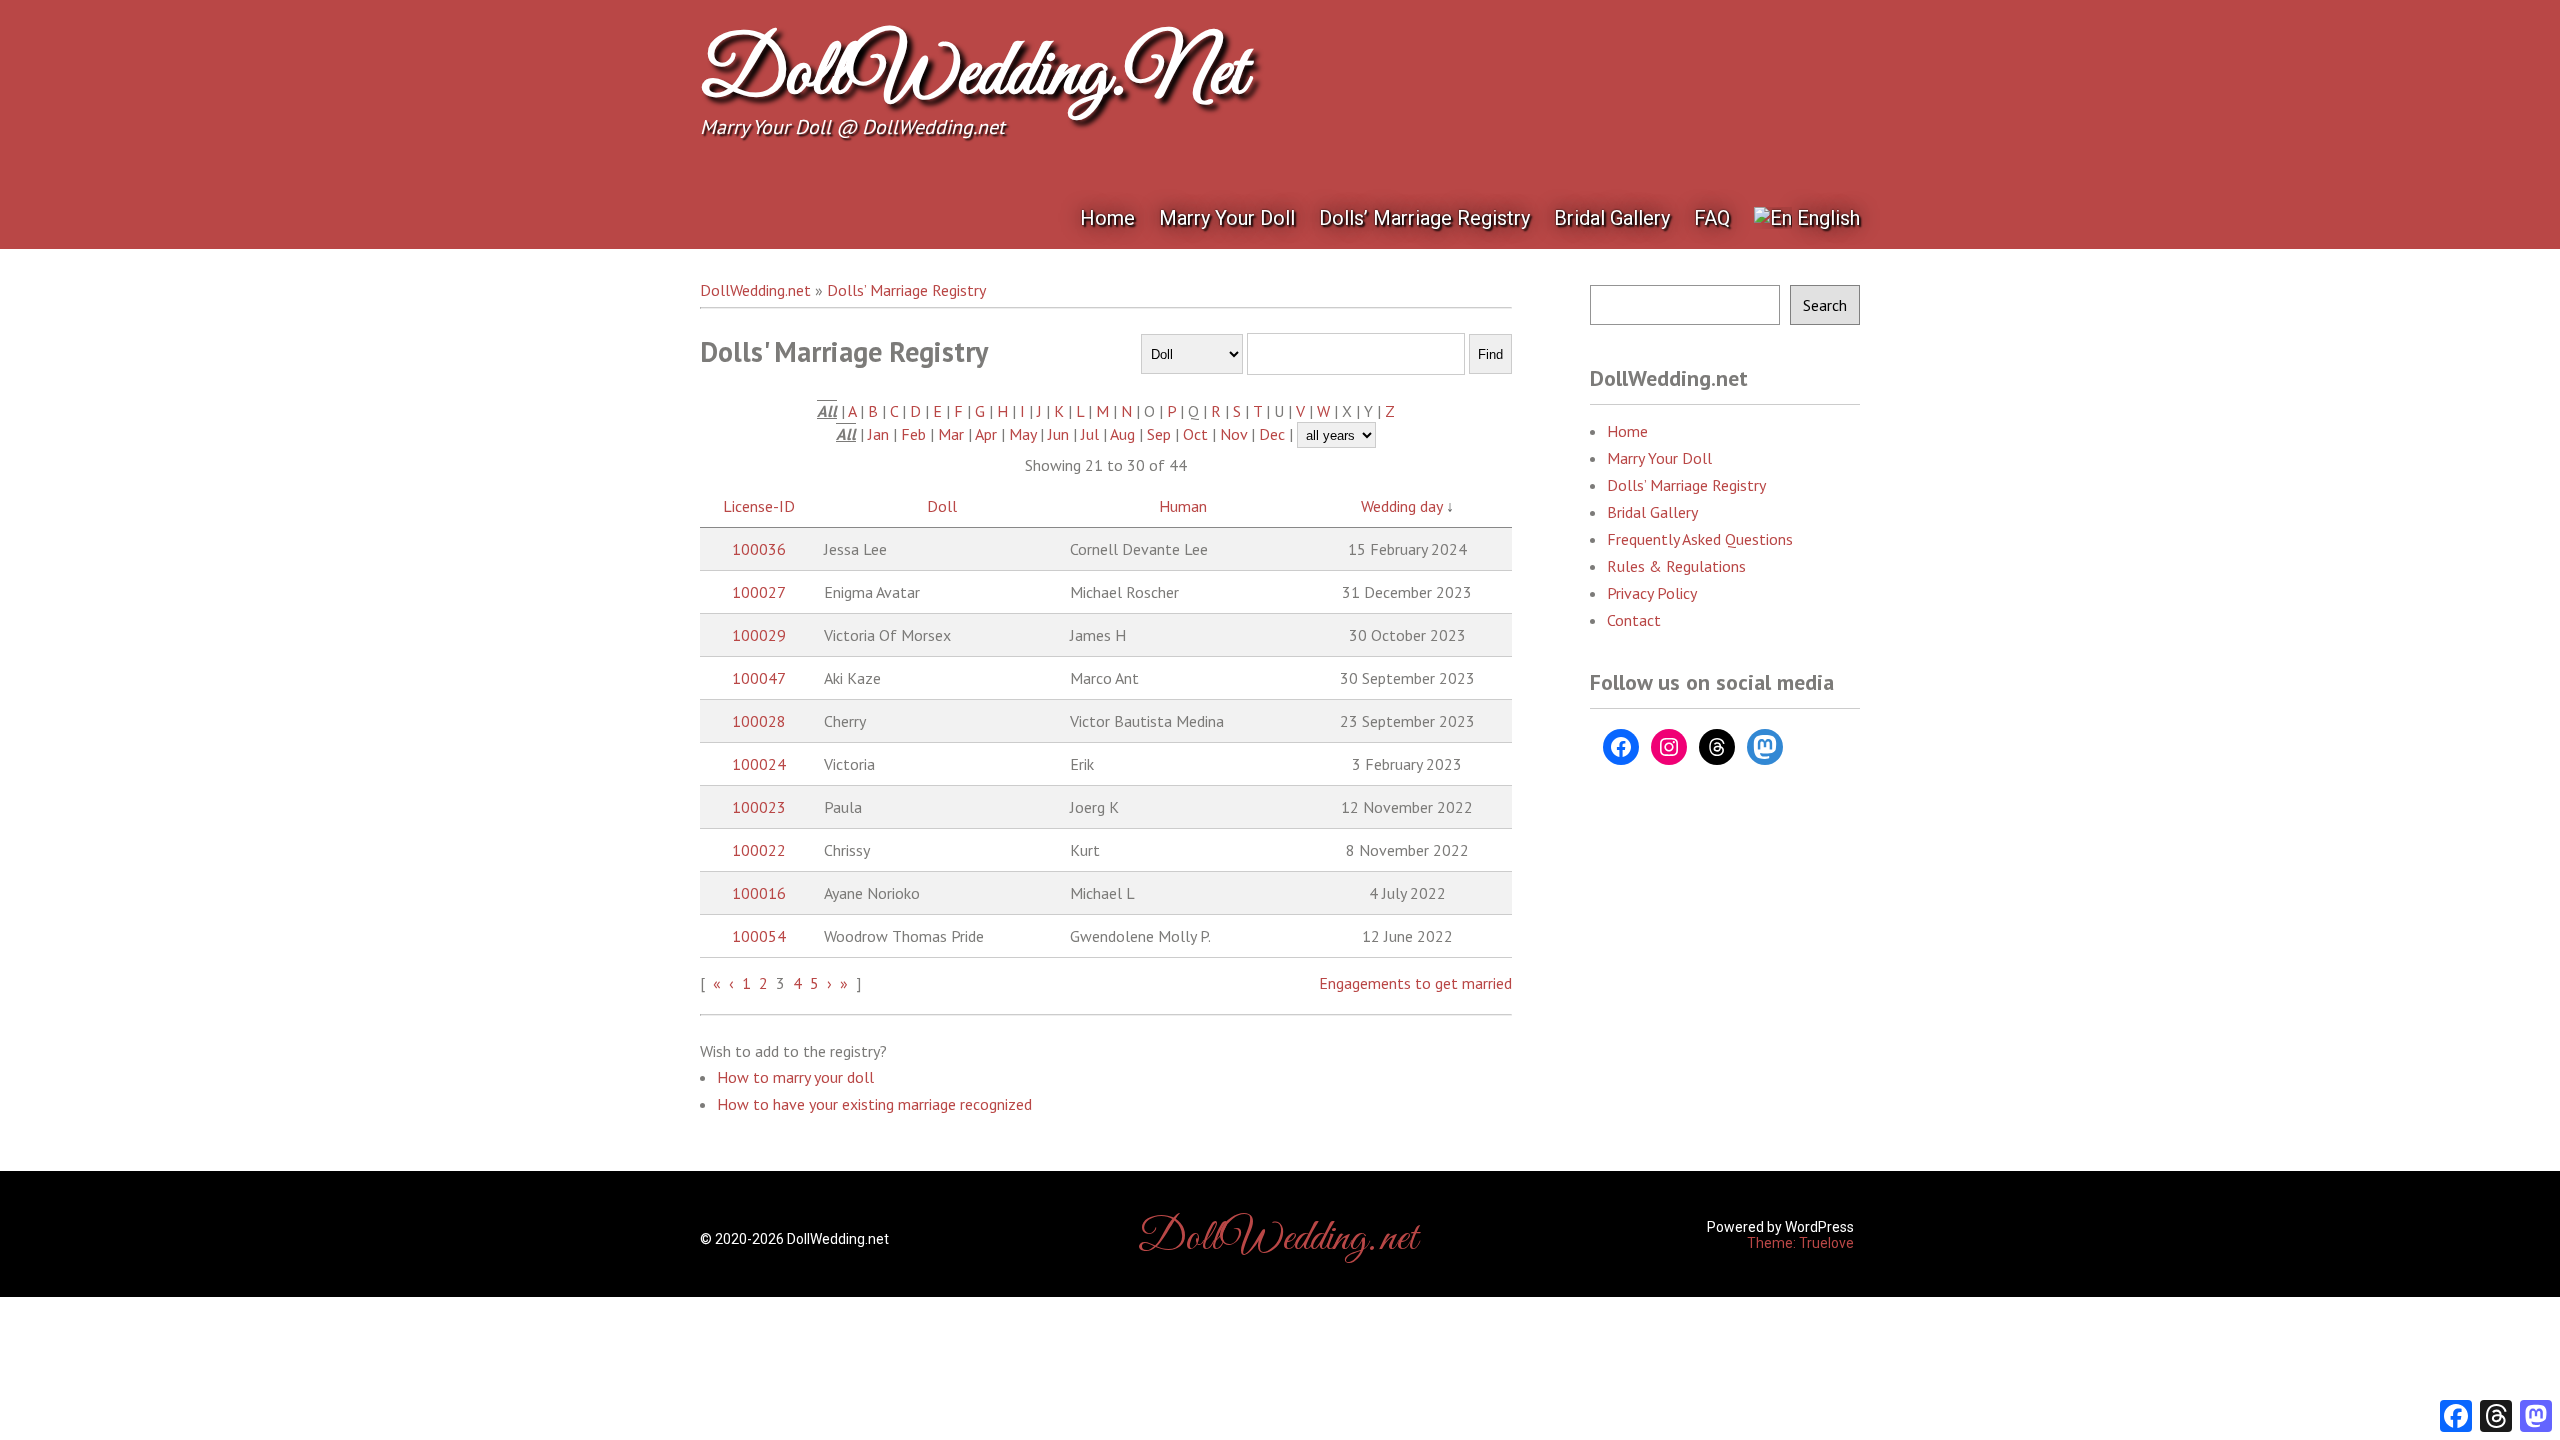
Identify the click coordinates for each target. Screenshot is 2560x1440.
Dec (1272, 434)
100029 (759, 635)
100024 (759, 764)
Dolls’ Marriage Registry (1424, 218)
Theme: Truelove (1800, 1243)
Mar (951, 434)
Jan (878, 434)
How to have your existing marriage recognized (874, 1104)
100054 (759, 936)
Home (1107, 218)
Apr (986, 434)
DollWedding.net (973, 75)
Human (1183, 506)
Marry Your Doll (1227, 218)
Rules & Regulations (1676, 566)
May (1022, 434)
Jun (1058, 434)
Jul (1090, 434)
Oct (1195, 434)
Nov (1233, 434)
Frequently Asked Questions (1700, 539)
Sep (1159, 434)
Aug (1122, 434)
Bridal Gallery (1612, 218)
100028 (759, 721)
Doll (942, 506)
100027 (759, 592)
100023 (759, 807)
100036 (759, 549)
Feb (913, 434)
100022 (759, 850)
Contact (1634, 620)
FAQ (1712, 218)
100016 (759, 893)
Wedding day (1401, 506)
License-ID (759, 506)
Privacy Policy (1652, 593)
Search (1825, 305)
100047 (759, 678)
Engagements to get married (1415, 983)
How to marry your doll (795, 1077)
